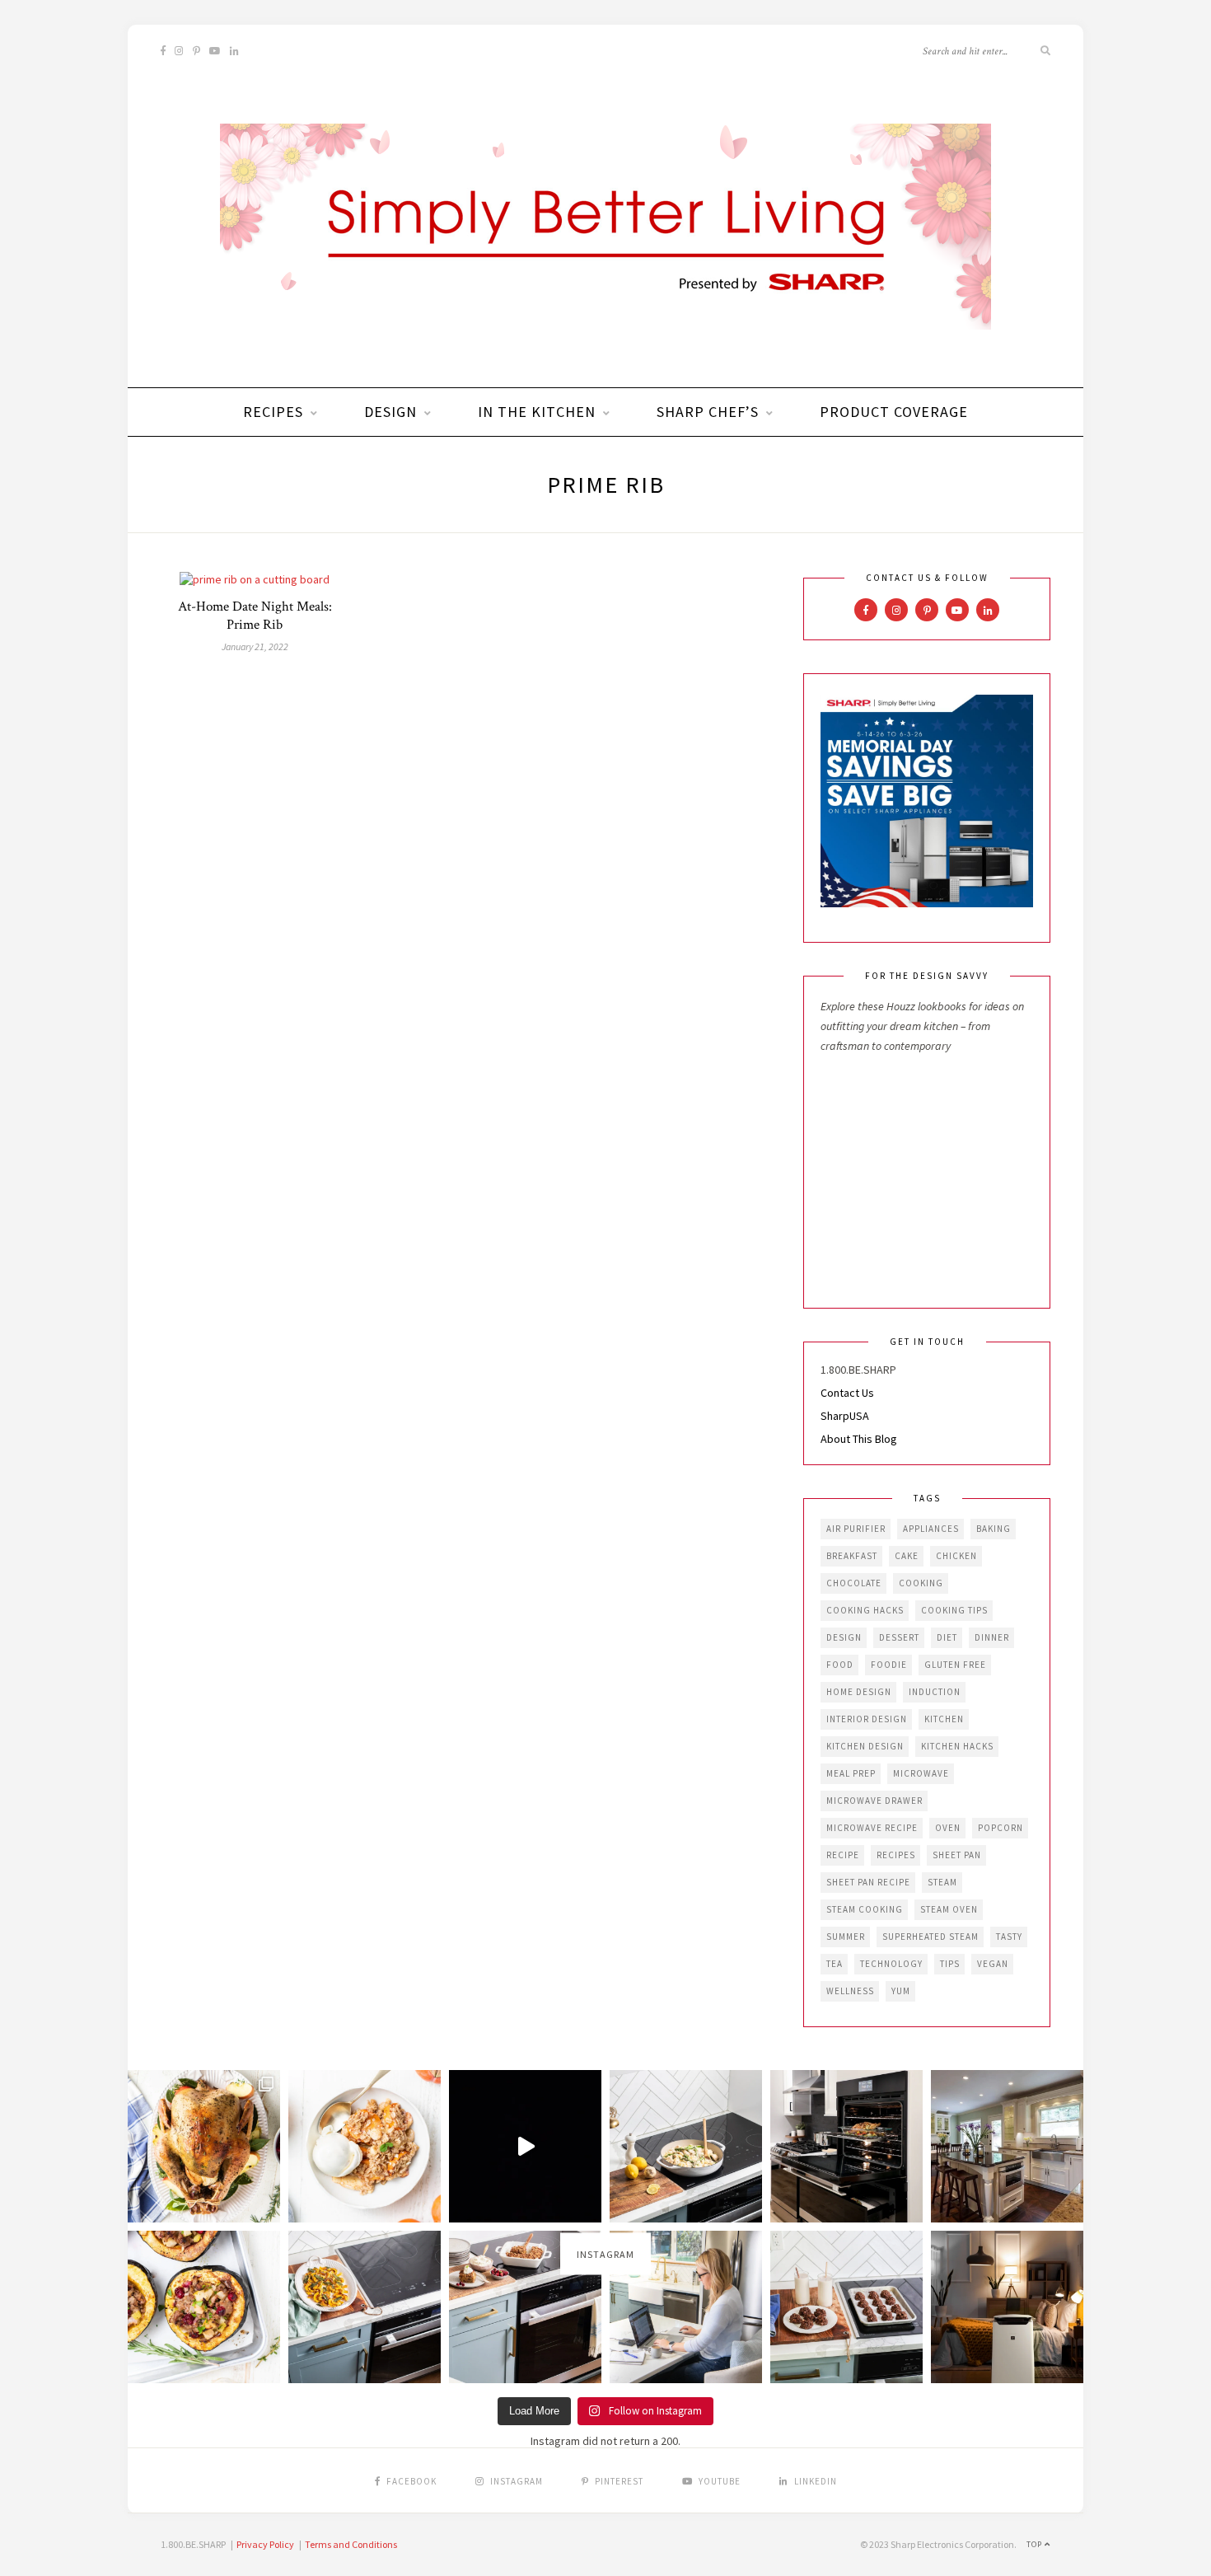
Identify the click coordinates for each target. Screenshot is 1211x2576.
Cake (907, 1556)
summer (846, 1937)
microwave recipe (872, 1828)
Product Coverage (894, 412)
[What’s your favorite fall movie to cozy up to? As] (525, 2146)
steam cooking (865, 1909)
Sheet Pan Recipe (868, 1882)
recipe (843, 1855)
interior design (867, 1719)
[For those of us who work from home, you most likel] (686, 2307)
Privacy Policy (265, 2544)
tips (950, 1964)
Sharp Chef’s (708, 412)
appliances (931, 1529)
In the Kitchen (537, 412)
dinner (992, 1637)
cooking (921, 1583)
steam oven (949, 1909)
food (840, 1665)
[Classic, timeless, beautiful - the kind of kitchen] (1007, 2146)
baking (994, 1529)
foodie (889, 1665)
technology (891, 1964)
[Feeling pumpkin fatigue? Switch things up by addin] (204, 2307)
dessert (899, 1637)
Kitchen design (865, 1746)
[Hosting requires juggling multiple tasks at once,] (846, 2146)
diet (947, 1637)
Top (1036, 2544)
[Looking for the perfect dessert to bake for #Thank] (365, 2146)
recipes (896, 1855)
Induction (935, 1692)
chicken (956, 1556)
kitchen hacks (957, 1746)
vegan (993, 1964)
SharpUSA (845, 1416)
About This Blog (859, 1439)
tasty (1009, 1937)
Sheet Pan (957, 1855)
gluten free (955, 1665)
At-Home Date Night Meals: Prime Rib (255, 616)
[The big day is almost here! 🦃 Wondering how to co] (204, 2146)
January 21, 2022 (255, 646)
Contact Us (847, 1393)
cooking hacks (865, 1610)
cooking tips (954, 1610)
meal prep (851, 1773)
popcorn (1001, 1828)
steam (942, 1882)
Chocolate (854, 1583)
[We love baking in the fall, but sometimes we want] (846, 2307)
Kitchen (944, 1719)
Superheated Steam (930, 1937)
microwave (921, 1773)
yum (901, 1991)
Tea (835, 1964)
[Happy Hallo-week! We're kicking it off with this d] (525, 2307)
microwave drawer (874, 1801)
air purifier (856, 1529)
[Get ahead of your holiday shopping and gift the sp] (1007, 2307)
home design (859, 1692)
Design (390, 412)
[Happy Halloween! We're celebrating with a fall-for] (365, 2307)
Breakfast (852, 1556)
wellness (850, 1991)
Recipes (273, 412)
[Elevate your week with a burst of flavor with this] (686, 2146)
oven (948, 1828)
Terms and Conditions (351, 2544)
